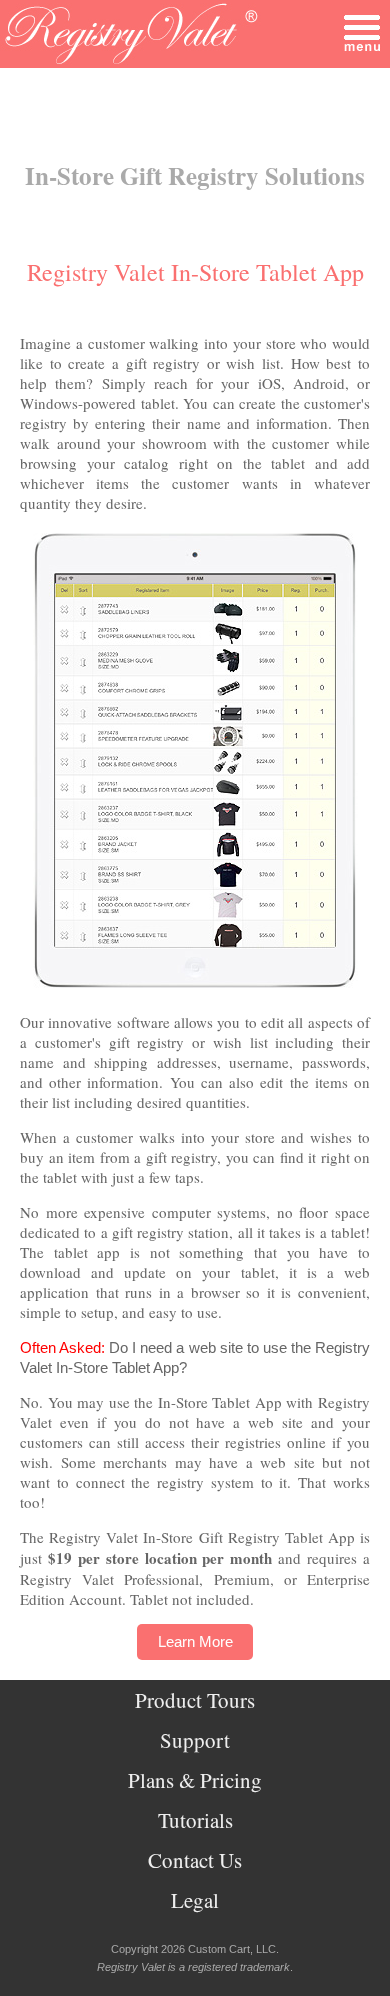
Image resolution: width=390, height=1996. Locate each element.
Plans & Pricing (195, 1780)
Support (195, 1740)
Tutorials (195, 1820)
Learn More (195, 1641)
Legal (195, 1900)
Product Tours (195, 1700)
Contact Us (195, 1860)
